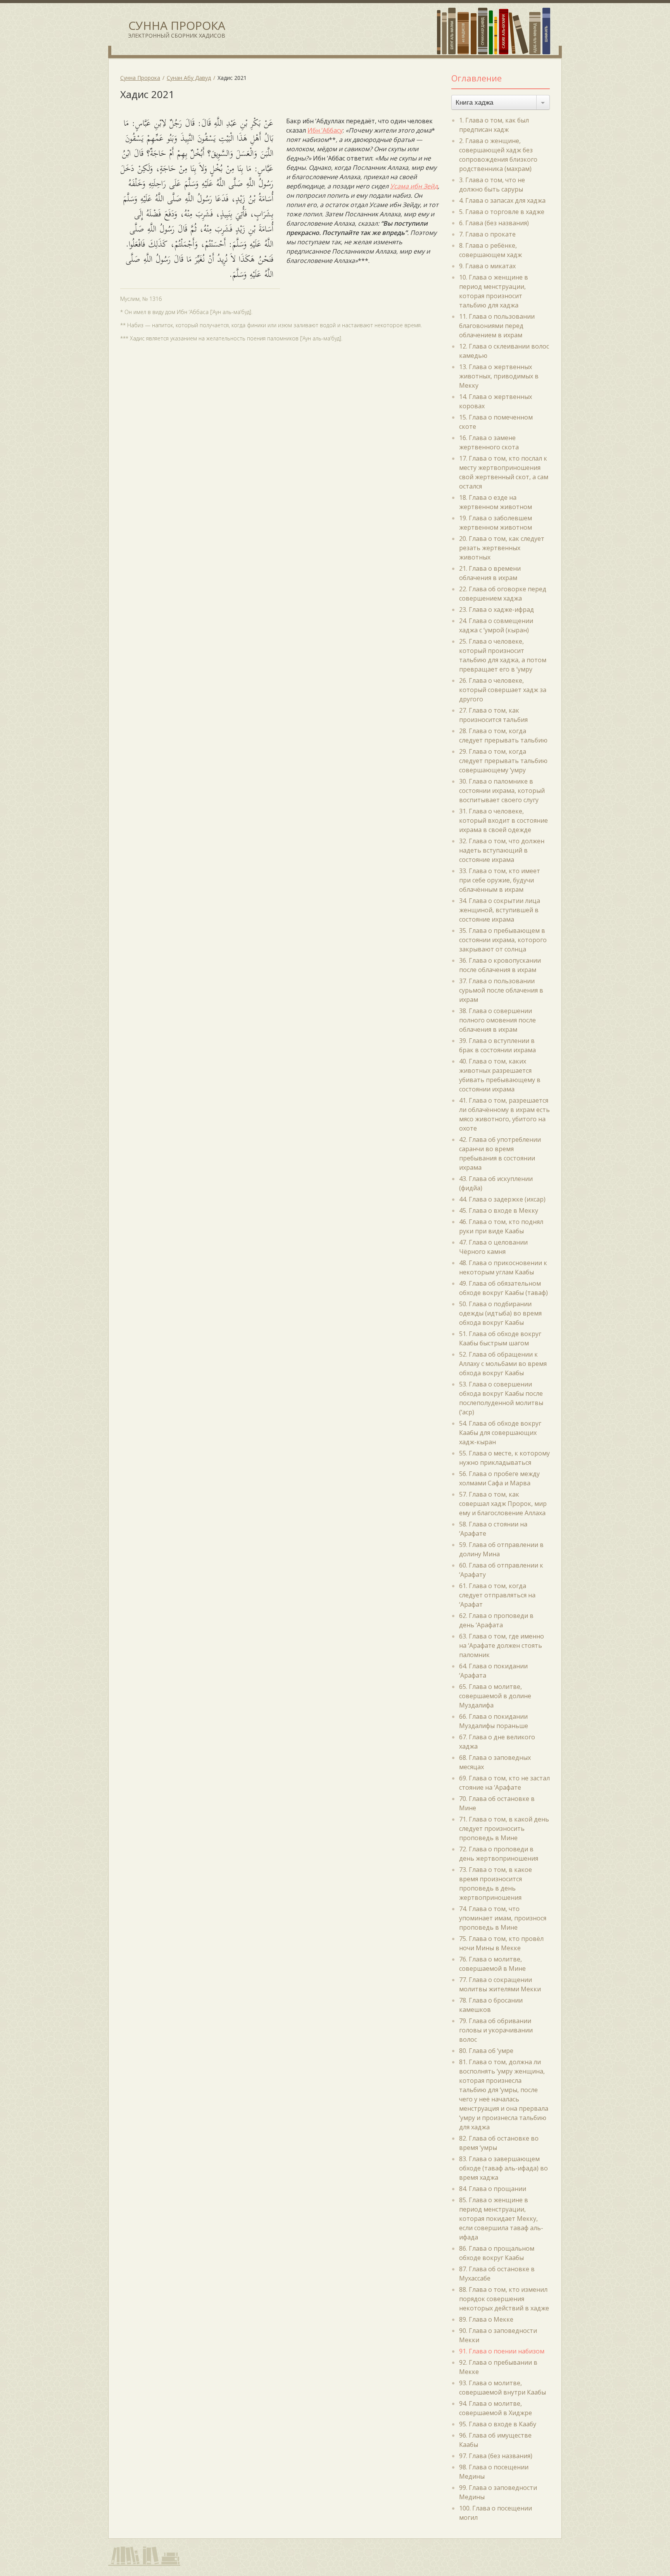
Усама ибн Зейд (414, 186)
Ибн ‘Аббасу (325, 130)
